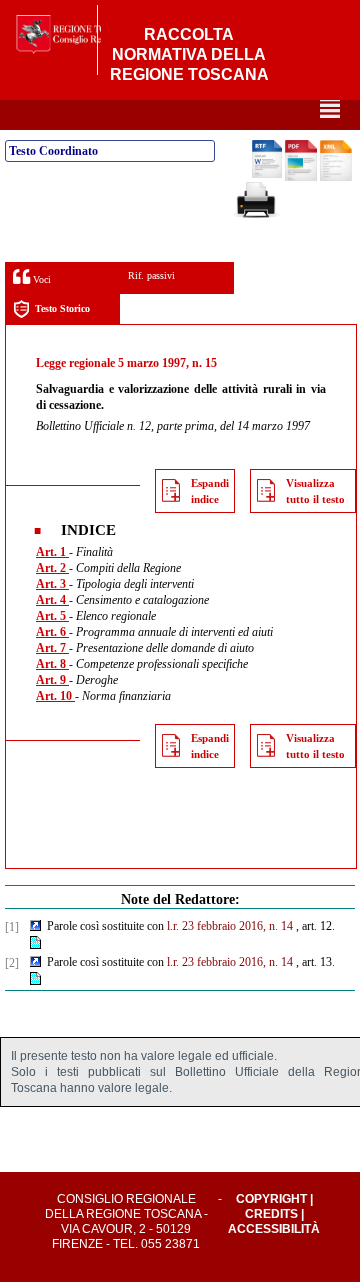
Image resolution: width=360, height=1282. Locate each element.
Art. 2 (52, 568)
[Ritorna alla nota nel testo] (35, 927)
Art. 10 (55, 696)
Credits (271, 1214)
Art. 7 (52, 648)
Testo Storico (62, 308)
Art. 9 (52, 680)
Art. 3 (52, 584)
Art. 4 (52, 600)
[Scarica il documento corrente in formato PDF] (301, 177)
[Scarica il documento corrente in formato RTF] (267, 174)
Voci (40, 279)
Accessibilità (274, 1229)
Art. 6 (52, 632)
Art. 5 (52, 616)
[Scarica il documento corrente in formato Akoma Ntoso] (336, 177)
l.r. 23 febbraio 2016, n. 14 (230, 926)
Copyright (271, 1199)
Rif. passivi (151, 275)
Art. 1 (52, 552)
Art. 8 (52, 664)
